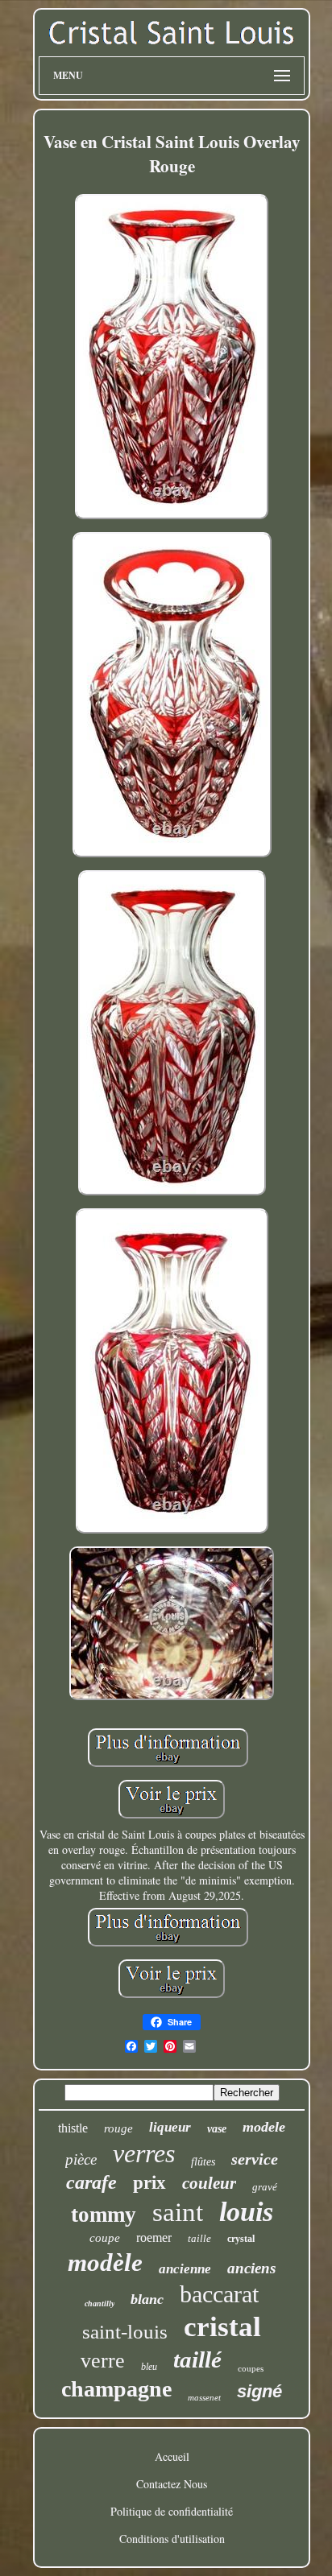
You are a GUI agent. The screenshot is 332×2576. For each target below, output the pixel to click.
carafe (91, 2182)
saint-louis (125, 2332)
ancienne (185, 2269)
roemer (154, 2237)
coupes (251, 2368)
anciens (251, 2268)
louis (246, 2212)
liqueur (170, 2127)
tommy (104, 2215)
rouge (118, 2128)
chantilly (100, 2304)
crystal (241, 2239)
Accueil (172, 2456)
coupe (105, 2238)
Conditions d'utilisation (172, 2539)
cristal (222, 2327)
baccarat (219, 2294)
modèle (105, 2262)
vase (217, 2129)
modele (264, 2127)
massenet (204, 2397)
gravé (265, 2187)
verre (103, 2361)
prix (149, 2183)
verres (144, 2153)
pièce (81, 2159)
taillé (197, 2359)
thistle (73, 2128)
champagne (116, 2389)
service (255, 2159)
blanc (147, 2299)
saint (178, 2212)
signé (259, 2391)
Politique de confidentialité (172, 2511)
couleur (209, 2183)
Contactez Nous (172, 2484)
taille (199, 2238)
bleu (149, 2367)
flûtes (203, 2162)
